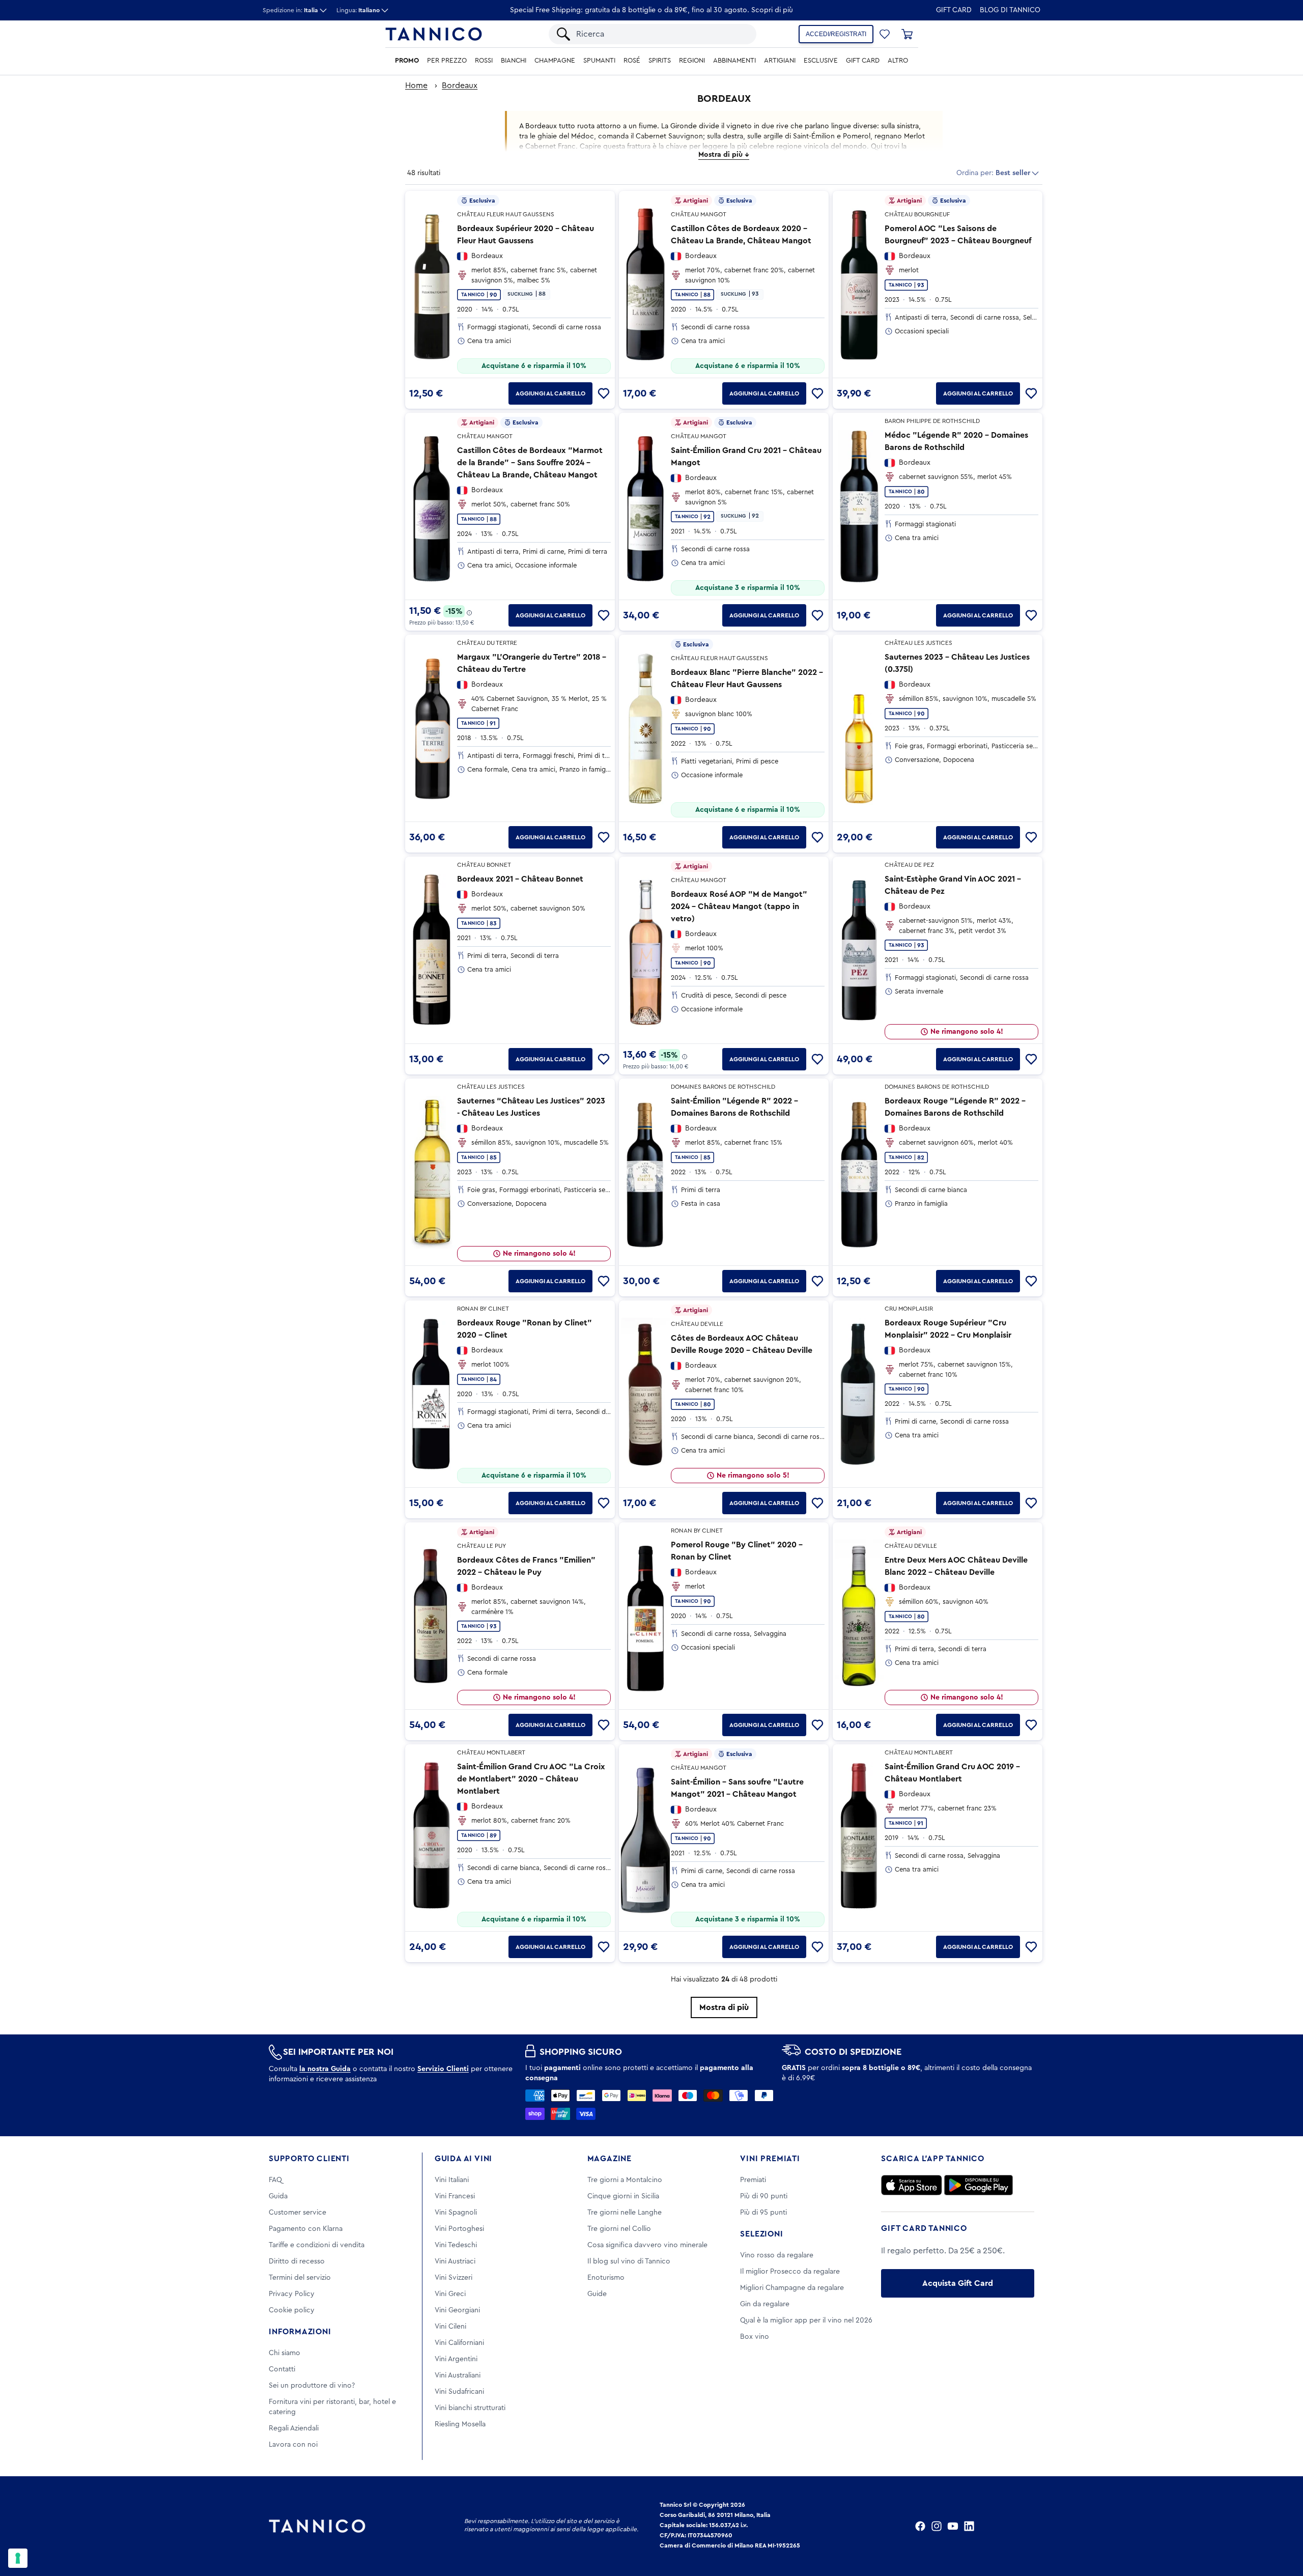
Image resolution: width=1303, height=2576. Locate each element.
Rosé (632, 61)
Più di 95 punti (763, 2213)
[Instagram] (937, 2526)
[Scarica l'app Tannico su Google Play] (979, 2185)
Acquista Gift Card (958, 2283)
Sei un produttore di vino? (312, 2386)
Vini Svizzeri (454, 2278)
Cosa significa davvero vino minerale (647, 2245)
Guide (597, 2294)
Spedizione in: (290, 10)
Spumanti (599, 61)
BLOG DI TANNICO (1010, 10)
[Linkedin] (969, 2526)
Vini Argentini (456, 2359)
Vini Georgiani (457, 2310)
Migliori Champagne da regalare (792, 2288)
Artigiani (780, 61)
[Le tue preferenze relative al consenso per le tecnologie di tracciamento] (18, 2558)
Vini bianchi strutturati (470, 2408)
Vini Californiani (459, 2343)
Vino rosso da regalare (777, 2255)
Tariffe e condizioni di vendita (317, 2245)
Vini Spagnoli (456, 2213)
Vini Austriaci (455, 2261)
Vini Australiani (458, 2375)
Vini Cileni (450, 2327)
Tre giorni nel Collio (619, 2229)
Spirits (660, 61)
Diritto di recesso (297, 2261)
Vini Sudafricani (459, 2392)
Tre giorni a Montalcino (625, 2180)
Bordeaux (460, 86)
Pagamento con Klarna (306, 2229)
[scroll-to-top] (1282, 2526)
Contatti (282, 2369)
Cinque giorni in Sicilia (623, 2196)
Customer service (298, 2213)
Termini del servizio (300, 2278)
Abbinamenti (734, 61)
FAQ (275, 2180)
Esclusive (821, 61)
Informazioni (300, 2332)
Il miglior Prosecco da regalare (790, 2272)
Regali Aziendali (294, 2428)
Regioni (692, 61)
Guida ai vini (463, 2159)
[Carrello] (907, 34)
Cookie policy (292, 2310)
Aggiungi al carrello (550, 393)
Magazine (610, 2159)
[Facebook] (920, 2526)
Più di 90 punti (764, 2196)
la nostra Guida (325, 2069)
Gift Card (954, 10)
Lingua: (358, 10)
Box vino (755, 2337)
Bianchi (514, 61)
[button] (885, 34)
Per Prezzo (447, 61)
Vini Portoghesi (459, 2229)
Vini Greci (450, 2294)
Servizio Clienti (443, 2069)
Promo (407, 61)
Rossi (484, 61)
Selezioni (761, 2234)
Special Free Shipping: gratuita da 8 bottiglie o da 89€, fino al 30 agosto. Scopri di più (651, 10)
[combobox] (661, 34)
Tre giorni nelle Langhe (625, 2213)
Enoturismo (606, 2278)
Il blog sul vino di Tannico (629, 2261)
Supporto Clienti (309, 2159)
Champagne (555, 61)
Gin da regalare (765, 2304)
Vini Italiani (452, 2180)
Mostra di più (724, 2007)
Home (416, 86)
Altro (898, 61)
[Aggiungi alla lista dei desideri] (604, 393)
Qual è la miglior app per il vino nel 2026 (806, 2320)
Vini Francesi (455, 2196)
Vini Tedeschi (456, 2245)
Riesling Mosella (460, 2424)
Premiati (753, 2180)
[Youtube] (953, 2526)
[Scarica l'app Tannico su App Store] (912, 2185)
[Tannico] (434, 34)
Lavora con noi (293, 2445)
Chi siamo (285, 2353)
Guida (278, 2196)
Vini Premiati (770, 2159)
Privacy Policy (292, 2294)
